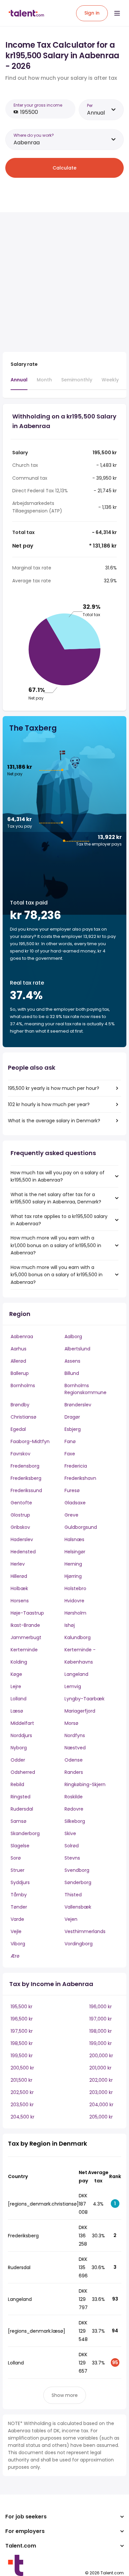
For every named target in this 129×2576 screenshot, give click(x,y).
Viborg (18, 1944)
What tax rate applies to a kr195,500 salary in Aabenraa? (59, 1220)
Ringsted (21, 1797)
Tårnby (19, 1895)
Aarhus (19, 1349)
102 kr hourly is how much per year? (49, 1104)
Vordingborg (79, 1944)
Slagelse (20, 1846)
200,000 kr (101, 2056)
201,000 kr (100, 2068)
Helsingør (75, 1552)
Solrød (72, 1846)
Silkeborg (75, 1821)
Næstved (75, 1748)
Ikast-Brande (25, 1625)
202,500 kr (22, 2092)
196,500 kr (22, 2019)
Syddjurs (20, 1882)
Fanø (70, 1441)
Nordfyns (75, 1735)
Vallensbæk (78, 1907)
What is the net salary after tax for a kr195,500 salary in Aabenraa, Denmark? (56, 1198)
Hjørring (73, 1576)
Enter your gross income (38, 105)
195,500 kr (21, 2007)
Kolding (19, 1662)
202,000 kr (101, 2080)
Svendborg (77, 1870)
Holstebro (75, 1588)
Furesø (72, 1490)
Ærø (15, 1956)
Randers (74, 1772)
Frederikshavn (80, 1478)
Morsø (71, 1723)
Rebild (17, 1784)
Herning (73, 1564)
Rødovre (74, 1809)
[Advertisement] (64, 282)
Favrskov (21, 1454)
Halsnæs (74, 1539)
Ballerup (20, 1373)
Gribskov (20, 1527)
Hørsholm (75, 1613)
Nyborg (19, 1748)
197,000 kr (101, 2019)
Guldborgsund (81, 1527)
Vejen (71, 1919)
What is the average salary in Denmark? (54, 1121)
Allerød (18, 1361)
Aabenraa (22, 1337)
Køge (16, 1674)
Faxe (70, 1454)
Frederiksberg (26, 1478)
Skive (70, 1833)
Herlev (18, 1564)
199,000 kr (101, 2043)
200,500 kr (22, 2068)
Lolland (19, 1699)
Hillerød (19, 1576)
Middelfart (22, 1723)
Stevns (72, 1858)
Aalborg (73, 1337)
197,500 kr (22, 2031)
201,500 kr (21, 2080)
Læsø (17, 1711)
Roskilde (74, 1797)
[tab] (19, 383)
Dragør (72, 1417)
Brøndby (20, 1405)
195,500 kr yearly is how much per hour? (54, 1088)
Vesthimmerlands (85, 1931)
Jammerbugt (26, 1637)
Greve (71, 1515)
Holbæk (19, 1588)
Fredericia (76, 1466)
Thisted (73, 1895)
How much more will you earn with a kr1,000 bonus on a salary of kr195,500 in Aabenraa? (56, 1245)
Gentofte (21, 1503)
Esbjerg (73, 1429)
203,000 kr (101, 2092)
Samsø (19, 1821)
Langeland (76, 1674)
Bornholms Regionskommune (86, 1389)
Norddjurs (21, 1735)
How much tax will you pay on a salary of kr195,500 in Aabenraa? (58, 1176)
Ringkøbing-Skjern (85, 1784)
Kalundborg (78, 1637)
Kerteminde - (80, 1650)
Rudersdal (22, 1809)
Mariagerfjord (80, 1711)
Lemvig (73, 1686)
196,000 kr (101, 2007)
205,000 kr (101, 2117)
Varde (17, 1919)
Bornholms (23, 1385)
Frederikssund (26, 1490)
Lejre (16, 1686)
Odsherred (23, 1772)
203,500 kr (22, 2105)
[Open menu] (117, 13)
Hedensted (23, 1552)
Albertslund (77, 1349)
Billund (72, 1373)
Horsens (20, 1601)
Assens (72, 1361)
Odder (18, 1760)
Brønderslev (78, 1405)
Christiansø (23, 1417)
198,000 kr (101, 2031)
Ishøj (70, 1625)
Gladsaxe (75, 1503)
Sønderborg (78, 1882)
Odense (74, 1760)
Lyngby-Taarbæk (85, 1699)
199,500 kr (22, 2056)
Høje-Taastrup (27, 1613)
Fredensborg (25, 1466)
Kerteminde (24, 1650)
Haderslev (22, 1539)
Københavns (79, 1662)
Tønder (19, 1907)
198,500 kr (22, 2043)
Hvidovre (74, 1601)
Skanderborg (25, 1833)
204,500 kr (22, 2117)
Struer (18, 1870)
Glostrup (20, 1515)
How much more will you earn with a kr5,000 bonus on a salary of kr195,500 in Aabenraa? (57, 1275)
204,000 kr (101, 2105)
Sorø (16, 1858)
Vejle (16, 1931)
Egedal (18, 1429)
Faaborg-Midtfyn (30, 1441)
